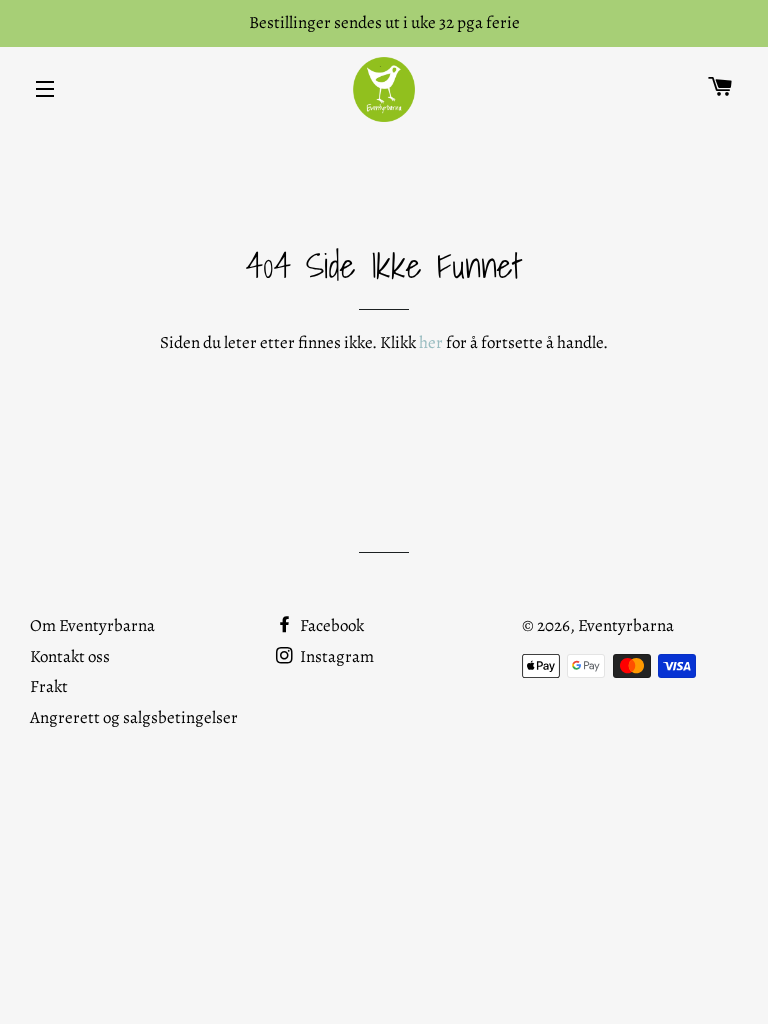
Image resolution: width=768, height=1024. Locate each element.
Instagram (335, 656)
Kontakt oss (70, 656)
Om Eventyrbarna (92, 625)
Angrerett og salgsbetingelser (134, 717)
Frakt (49, 686)
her (431, 342)
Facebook (330, 625)
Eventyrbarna (626, 625)
